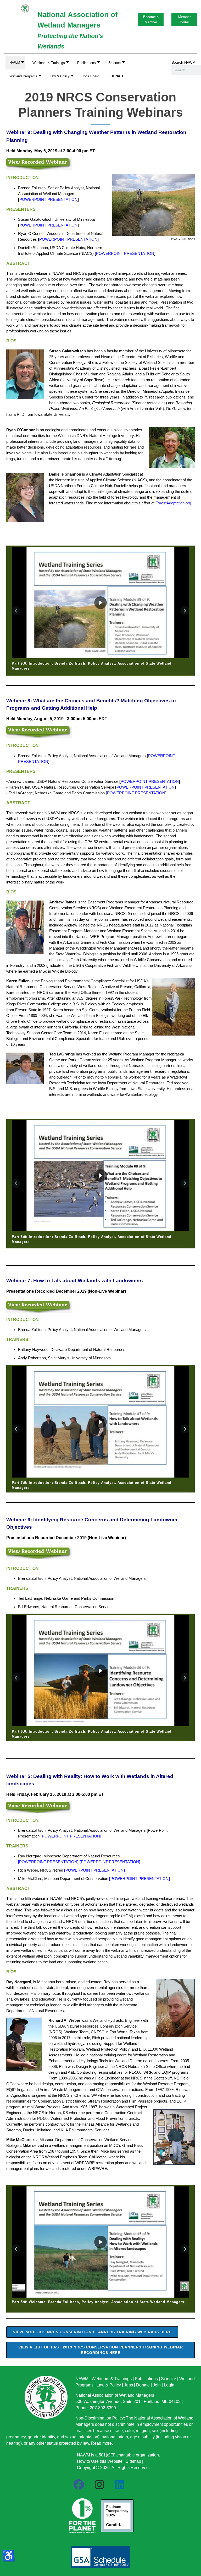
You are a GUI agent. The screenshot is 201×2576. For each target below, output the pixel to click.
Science (169, 2379)
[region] (100, 611)
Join (157, 2385)
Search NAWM (183, 62)
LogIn (169, 2385)
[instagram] (99, 2485)
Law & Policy (109, 2385)
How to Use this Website (100, 2461)
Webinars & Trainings (112, 2379)
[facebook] (79, 2485)
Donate (143, 2385)
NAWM (82, 2379)
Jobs (129, 2385)
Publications (146, 2379)
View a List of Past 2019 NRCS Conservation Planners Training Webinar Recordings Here (101, 2350)
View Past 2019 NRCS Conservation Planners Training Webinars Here (92, 2332)
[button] (49, 63)
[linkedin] (120, 2485)
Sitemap (133, 2461)
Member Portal (184, 20)
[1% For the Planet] (82, 2514)
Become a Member (151, 20)
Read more (101, 2443)
